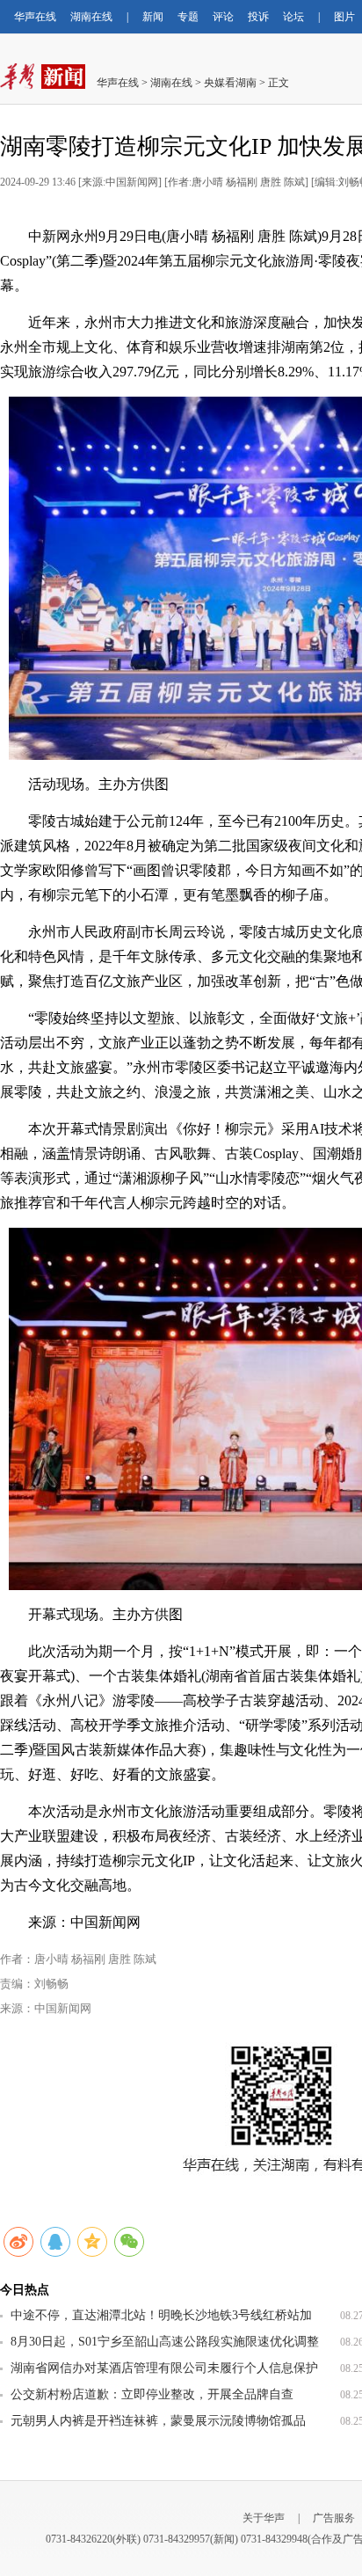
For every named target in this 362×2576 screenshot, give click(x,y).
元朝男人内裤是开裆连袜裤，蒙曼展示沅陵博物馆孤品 (158, 2421)
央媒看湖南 (230, 83)
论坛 (293, 17)
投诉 (258, 17)
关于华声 (264, 2518)
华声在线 (35, 17)
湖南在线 (91, 17)
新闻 (153, 17)
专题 (188, 17)
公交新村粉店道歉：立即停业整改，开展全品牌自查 (152, 2394)
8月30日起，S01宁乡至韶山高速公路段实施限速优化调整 (165, 2342)
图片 (344, 17)
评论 (223, 17)
